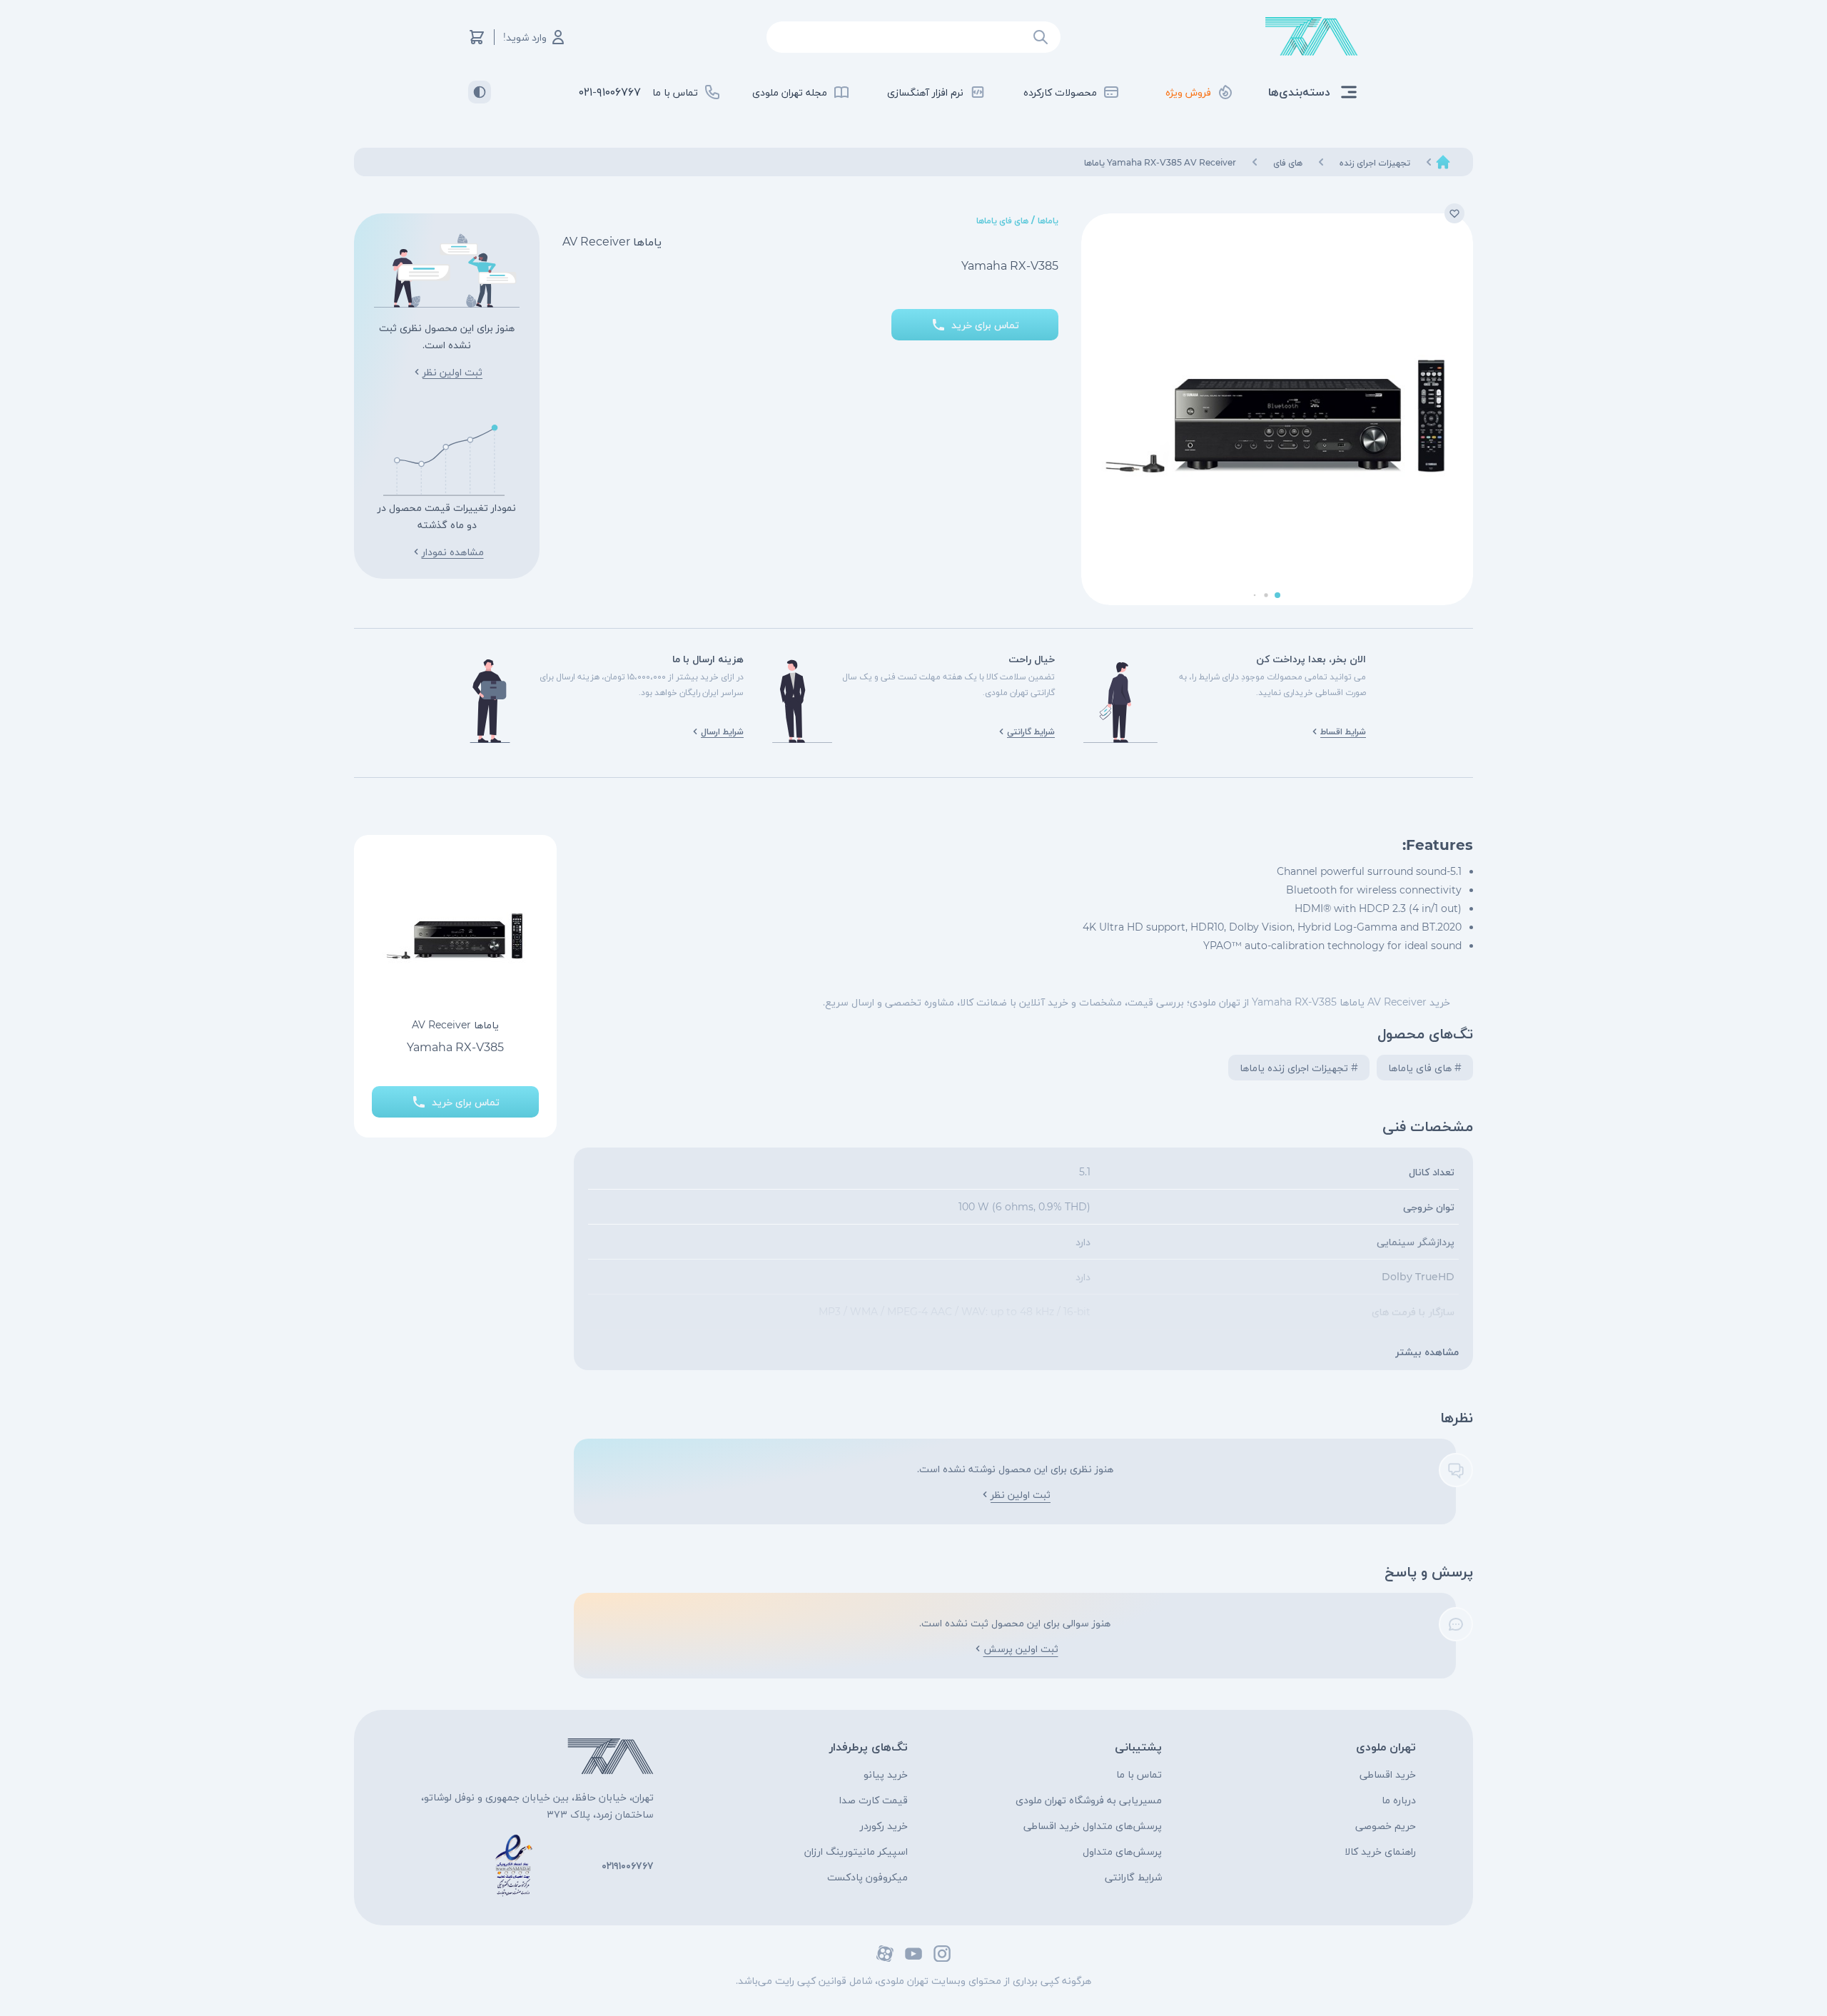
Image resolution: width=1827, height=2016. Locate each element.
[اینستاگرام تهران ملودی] (942, 1954)
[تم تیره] (480, 92)
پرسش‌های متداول (1122, 1851)
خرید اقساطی (1388, 1774)
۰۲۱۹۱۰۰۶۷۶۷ (628, 1865)
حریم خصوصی (1386, 1825)
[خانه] (1443, 162)
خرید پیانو (886, 1774)
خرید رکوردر (884, 1825)
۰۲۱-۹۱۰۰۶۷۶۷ (610, 92)
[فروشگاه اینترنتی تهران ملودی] (1312, 37)
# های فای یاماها (1425, 1068)
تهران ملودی (1386, 1747)
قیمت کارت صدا (874, 1800)
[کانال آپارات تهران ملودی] (885, 1954)
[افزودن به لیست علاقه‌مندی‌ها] (1454, 213)
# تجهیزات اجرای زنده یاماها (1299, 1068)
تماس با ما (1139, 1774)
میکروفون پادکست (867, 1877)
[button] (1277, 595)
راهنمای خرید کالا (1380, 1851)
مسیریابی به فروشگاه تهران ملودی (1089, 1800)
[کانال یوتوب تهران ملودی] (913, 1954)
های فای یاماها (1002, 220)
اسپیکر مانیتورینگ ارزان (856, 1851)
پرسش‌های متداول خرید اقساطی (1093, 1825)
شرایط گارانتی (1133, 1877)
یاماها (1048, 220)
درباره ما (1399, 1800)
